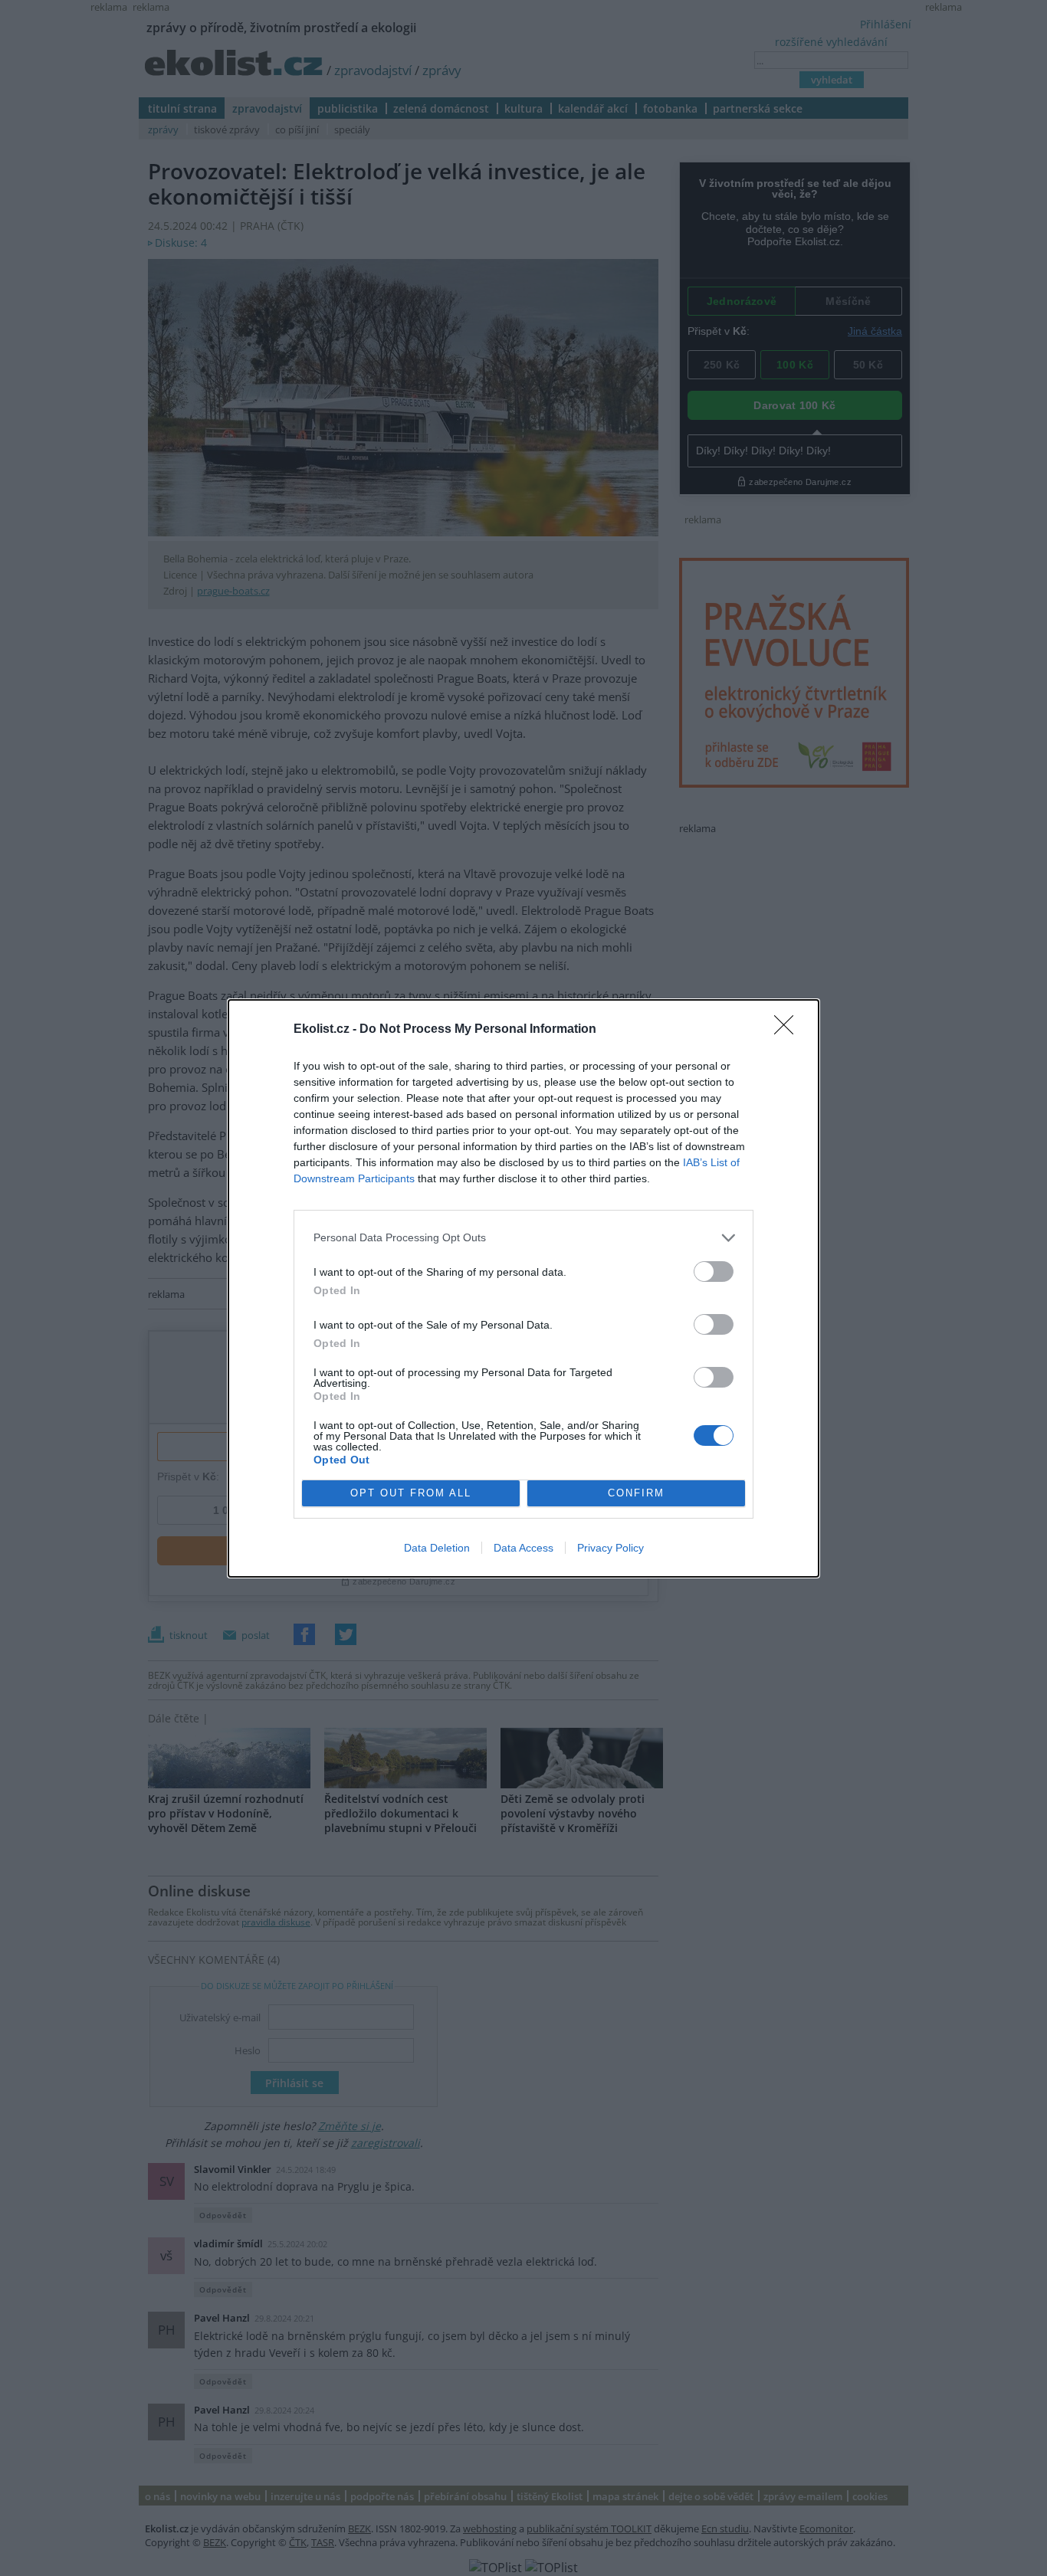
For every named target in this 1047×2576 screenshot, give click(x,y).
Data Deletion (437, 1548)
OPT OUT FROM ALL (411, 1493)
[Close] (789, 1030)
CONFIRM (636, 1493)
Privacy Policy (610, 1548)
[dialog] (523, 1288)
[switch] (714, 1272)
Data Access (523, 1548)
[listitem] (523, 1238)
